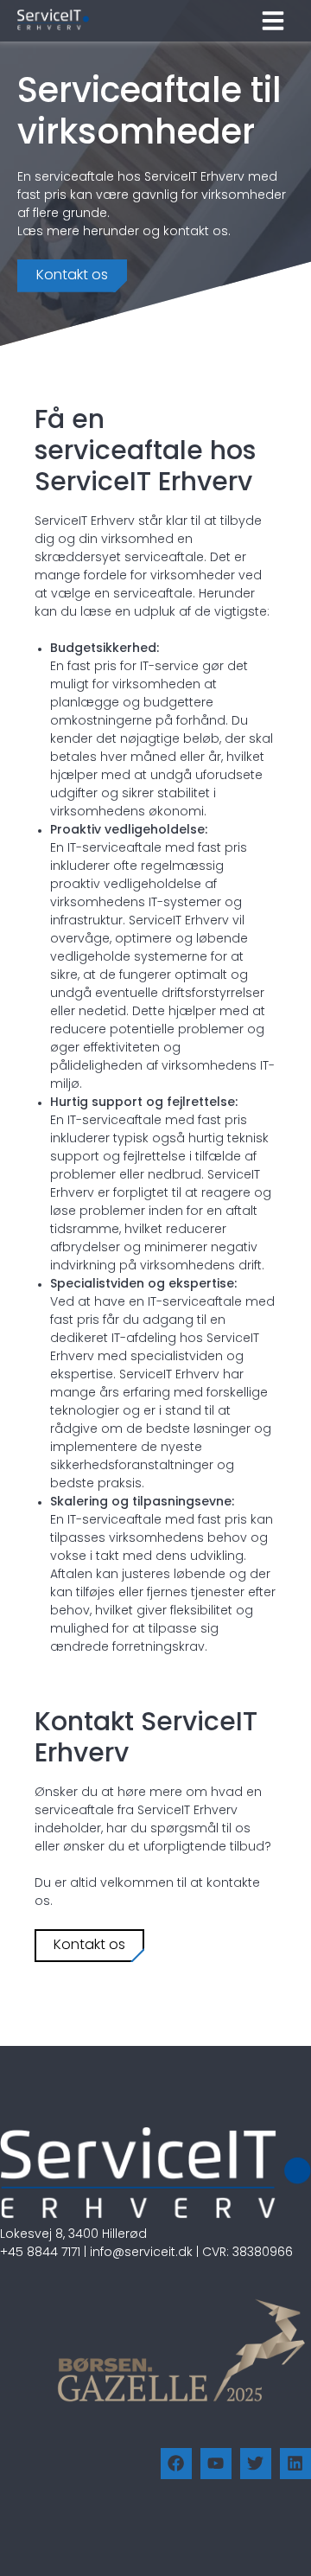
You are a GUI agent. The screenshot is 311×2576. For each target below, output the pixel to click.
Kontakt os (72, 276)
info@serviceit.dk (141, 2253)
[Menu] (273, 21)
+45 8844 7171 (40, 2253)
